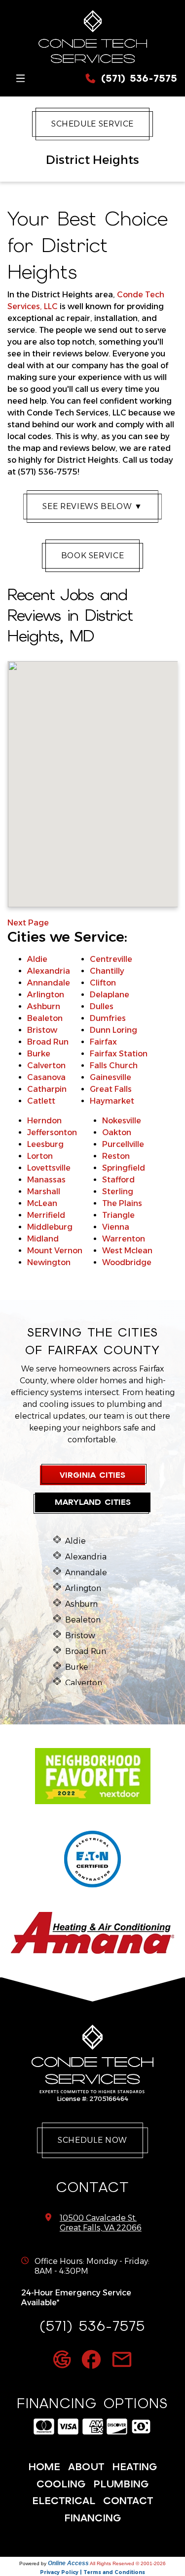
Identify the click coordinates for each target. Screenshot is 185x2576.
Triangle (118, 1215)
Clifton (103, 983)
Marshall (44, 1192)
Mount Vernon (55, 1251)
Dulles (102, 1006)
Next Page (28, 923)
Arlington (46, 995)
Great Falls (111, 1089)
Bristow (42, 1030)
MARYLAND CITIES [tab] (93, 1502)
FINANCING (92, 2518)
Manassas (46, 1180)
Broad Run (48, 1042)
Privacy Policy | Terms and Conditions (92, 2572)
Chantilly (107, 971)
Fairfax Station (119, 1054)
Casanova (46, 1077)
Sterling (118, 1192)
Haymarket (112, 1101)
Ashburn (44, 1006)
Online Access (68, 2563)
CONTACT (128, 2501)
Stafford (118, 1180)
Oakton (117, 1132)
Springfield (124, 1168)
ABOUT (86, 2467)
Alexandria (49, 971)
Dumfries (108, 1018)
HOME (44, 2467)
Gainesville (111, 1077)
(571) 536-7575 (137, 78)
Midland (43, 1239)
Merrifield (46, 1215)
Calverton (46, 1065)
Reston (116, 1156)
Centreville (111, 959)
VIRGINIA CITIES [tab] (92, 1475)
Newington (49, 1262)
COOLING (61, 2484)
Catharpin (47, 1089)
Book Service (93, 556)
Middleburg (50, 1227)
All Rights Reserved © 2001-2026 (128, 2563)
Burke (39, 1054)
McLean (42, 1203)
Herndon (44, 1121)
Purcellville (123, 1144)
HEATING (134, 2467)
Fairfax (103, 1042)
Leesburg (45, 1144)
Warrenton (124, 1239)
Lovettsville (49, 1168)
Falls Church (114, 1065)
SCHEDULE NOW (92, 2140)
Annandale (49, 983)
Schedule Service (92, 124)
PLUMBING (121, 2484)
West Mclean (127, 1251)
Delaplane (110, 995)
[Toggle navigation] (20, 79)
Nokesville (122, 1121)
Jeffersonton (52, 1132)
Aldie (37, 959)
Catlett (41, 1101)
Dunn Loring (113, 1030)
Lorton (40, 1156)
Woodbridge (127, 1262)
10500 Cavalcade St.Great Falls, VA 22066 (101, 2223)
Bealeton (45, 1018)
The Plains (122, 1203)
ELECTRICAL (64, 2501)
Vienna (116, 1227)
